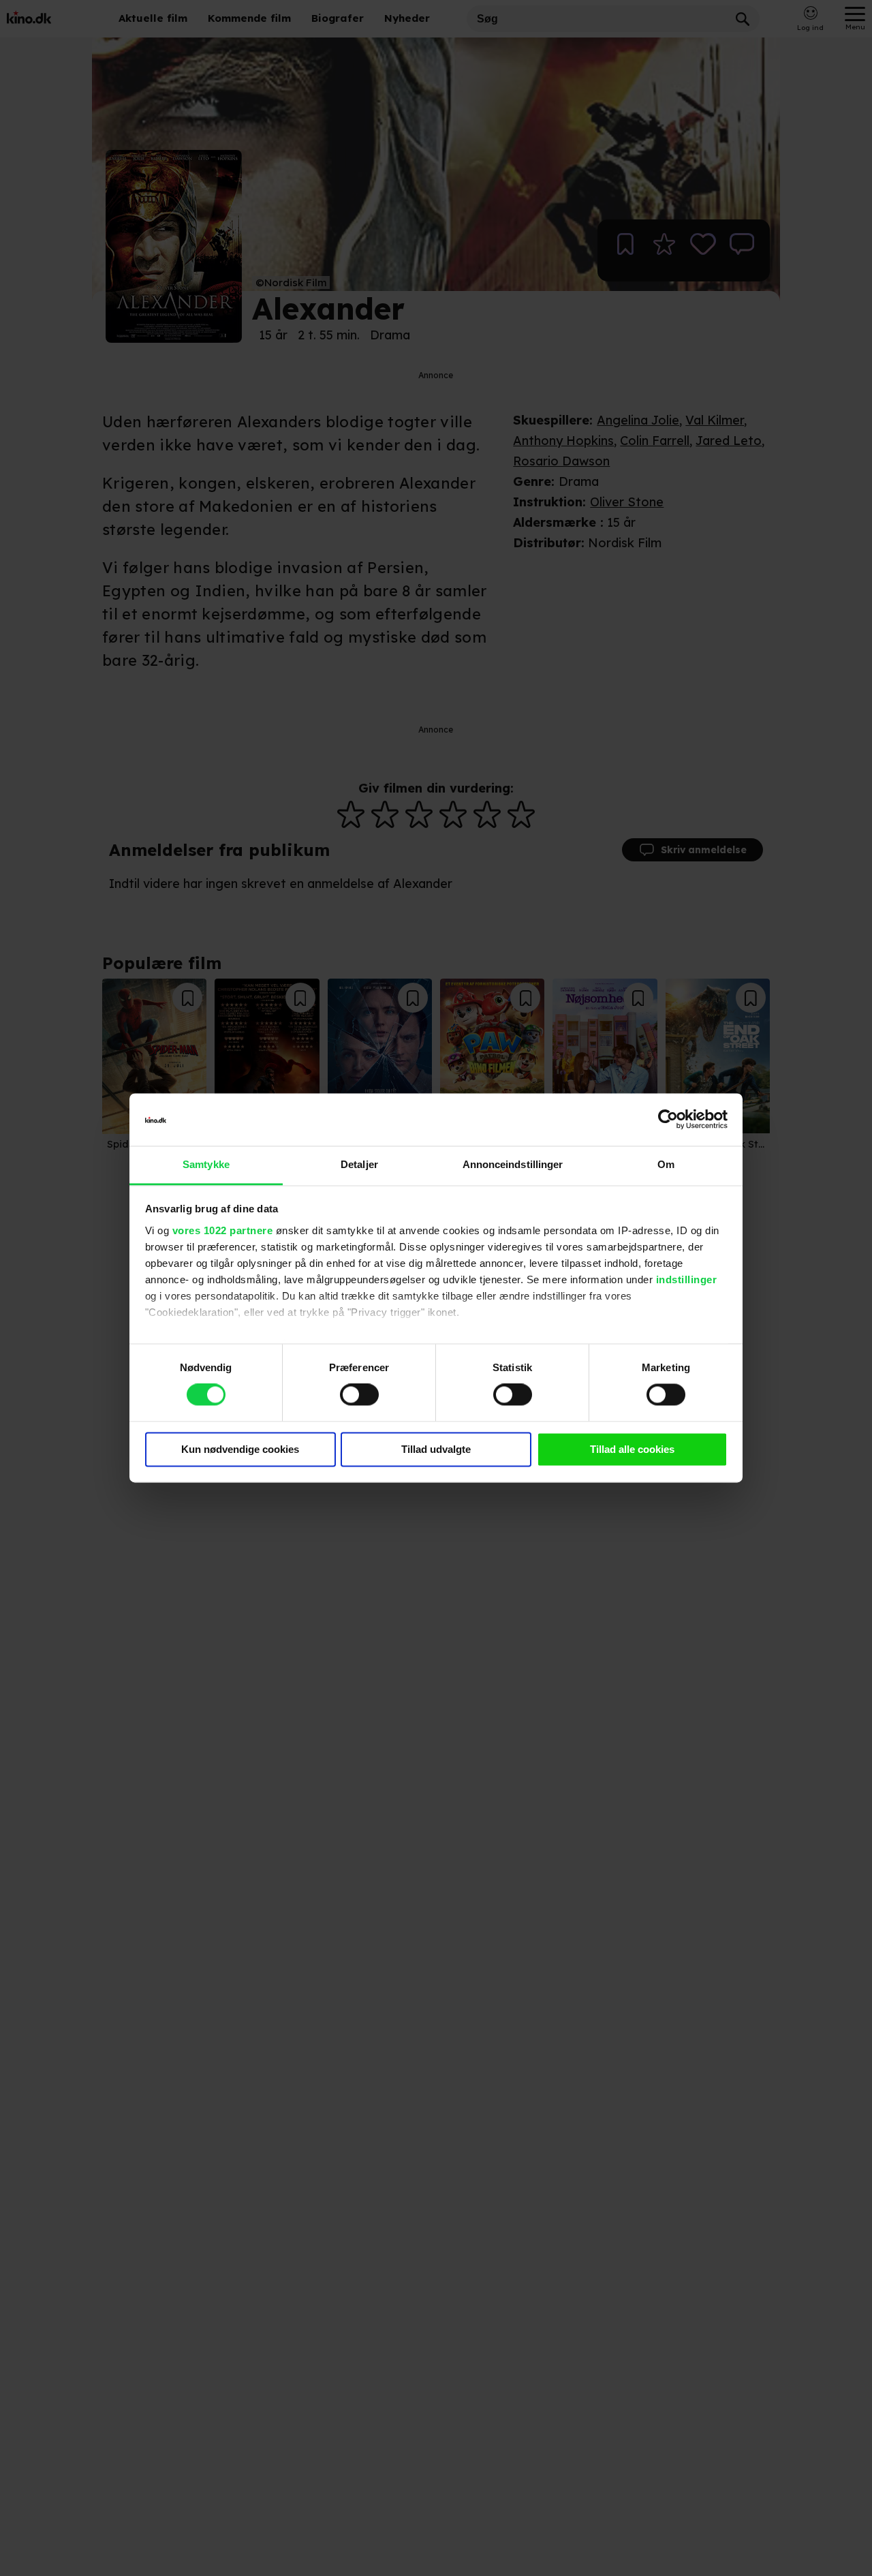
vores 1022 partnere (223, 1230)
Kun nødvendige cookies (240, 1449)
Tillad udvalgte (436, 1449)
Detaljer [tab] (359, 1164)
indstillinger (687, 1279)
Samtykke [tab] (206, 1164)
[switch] (359, 1395)
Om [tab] (666, 1164)
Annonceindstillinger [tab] (513, 1164)
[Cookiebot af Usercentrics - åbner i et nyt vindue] (668, 1120)
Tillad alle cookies (632, 1449)
